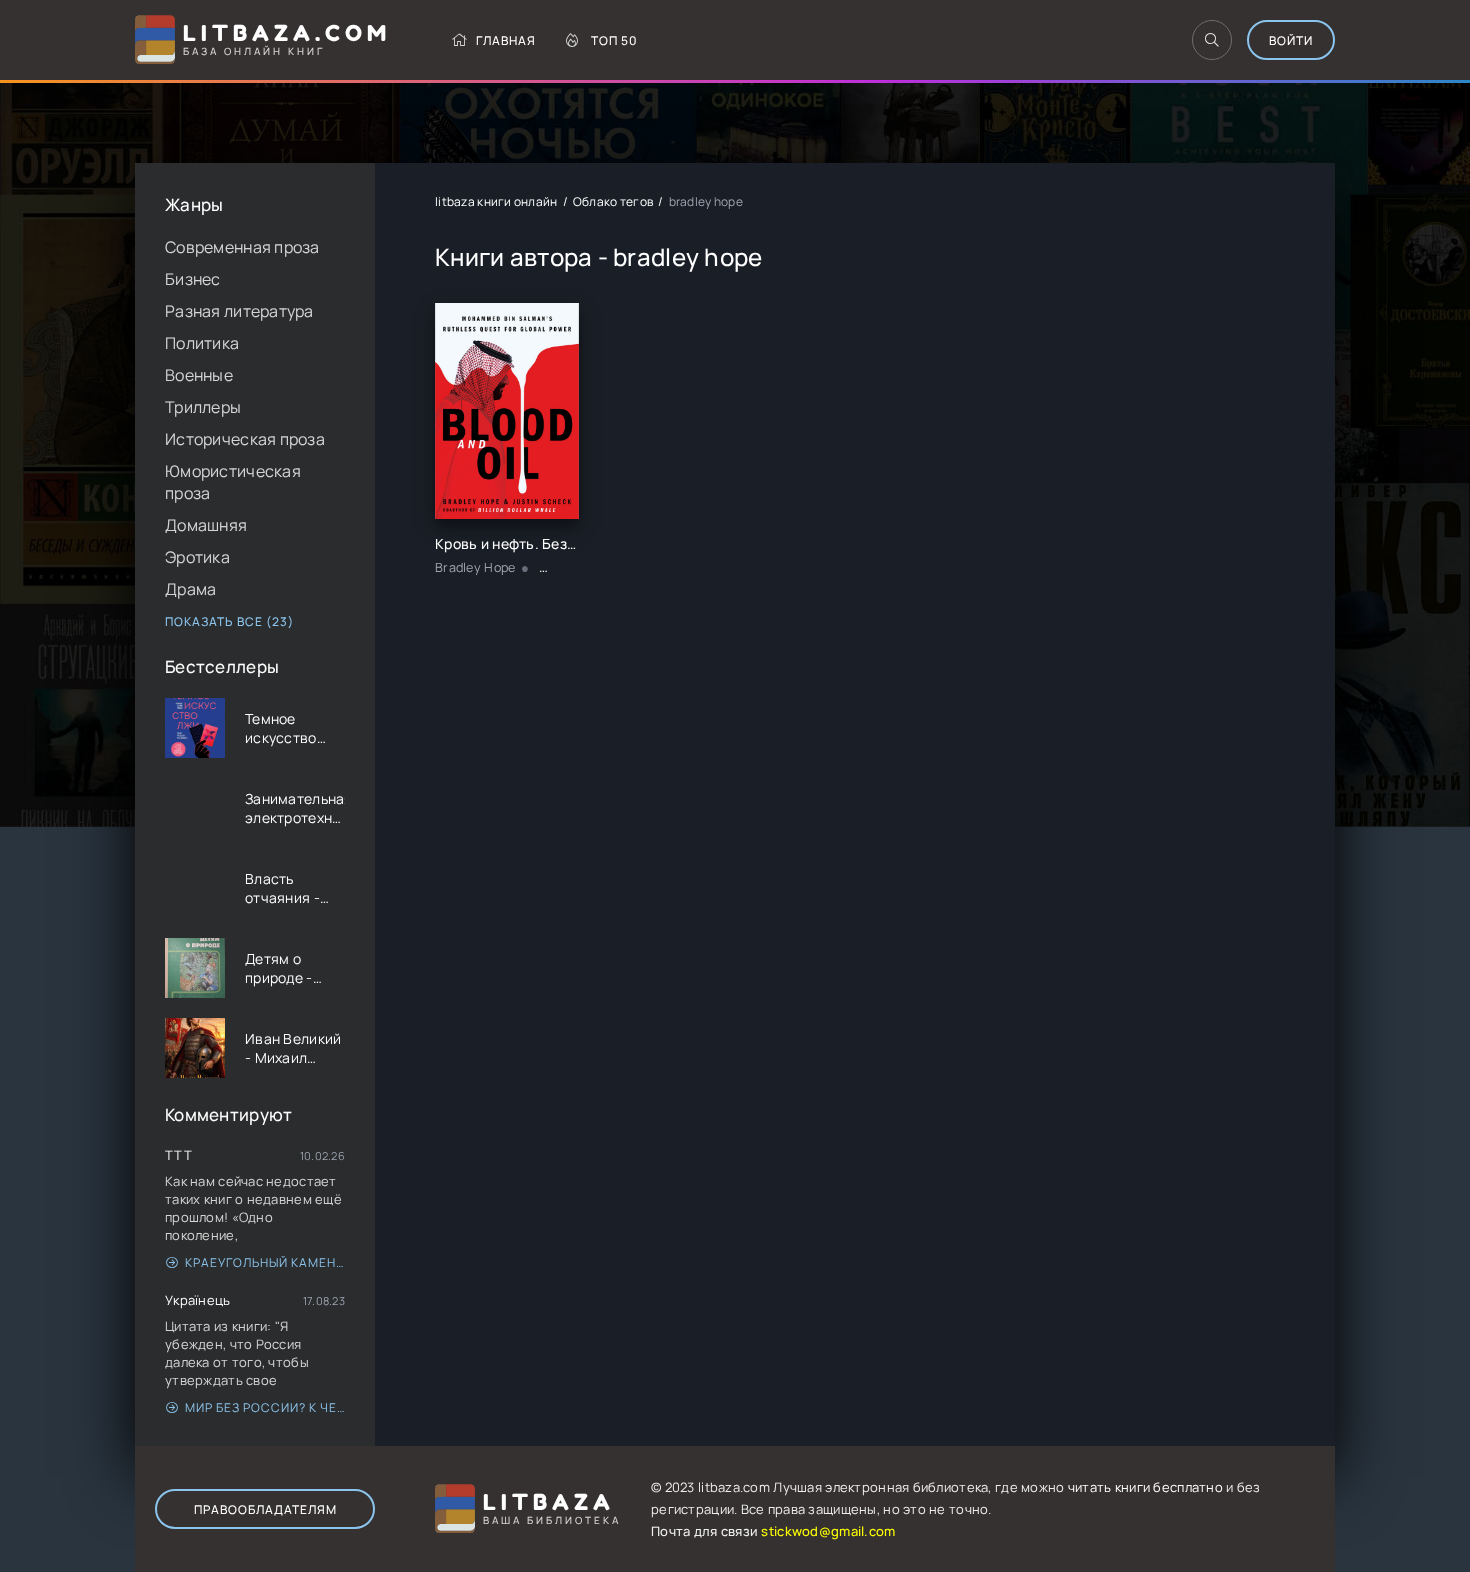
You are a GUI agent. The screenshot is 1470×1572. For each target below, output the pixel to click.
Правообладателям (265, 1509)
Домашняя (206, 525)
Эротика (197, 557)
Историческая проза (245, 439)
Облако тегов (613, 201)
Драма (190, 589)
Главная (506, 40)
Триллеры (203, 407)
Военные (199, 375)
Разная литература (239, 311)
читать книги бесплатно (1145, 1487)
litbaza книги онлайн (496, 201)
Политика (202, 343)
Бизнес (193, 279)
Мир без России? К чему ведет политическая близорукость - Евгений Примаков (265, 1407)
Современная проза (242, 247)
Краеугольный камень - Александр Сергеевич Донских (265, 1262)
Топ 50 (614, 40)
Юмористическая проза (233, 482)
